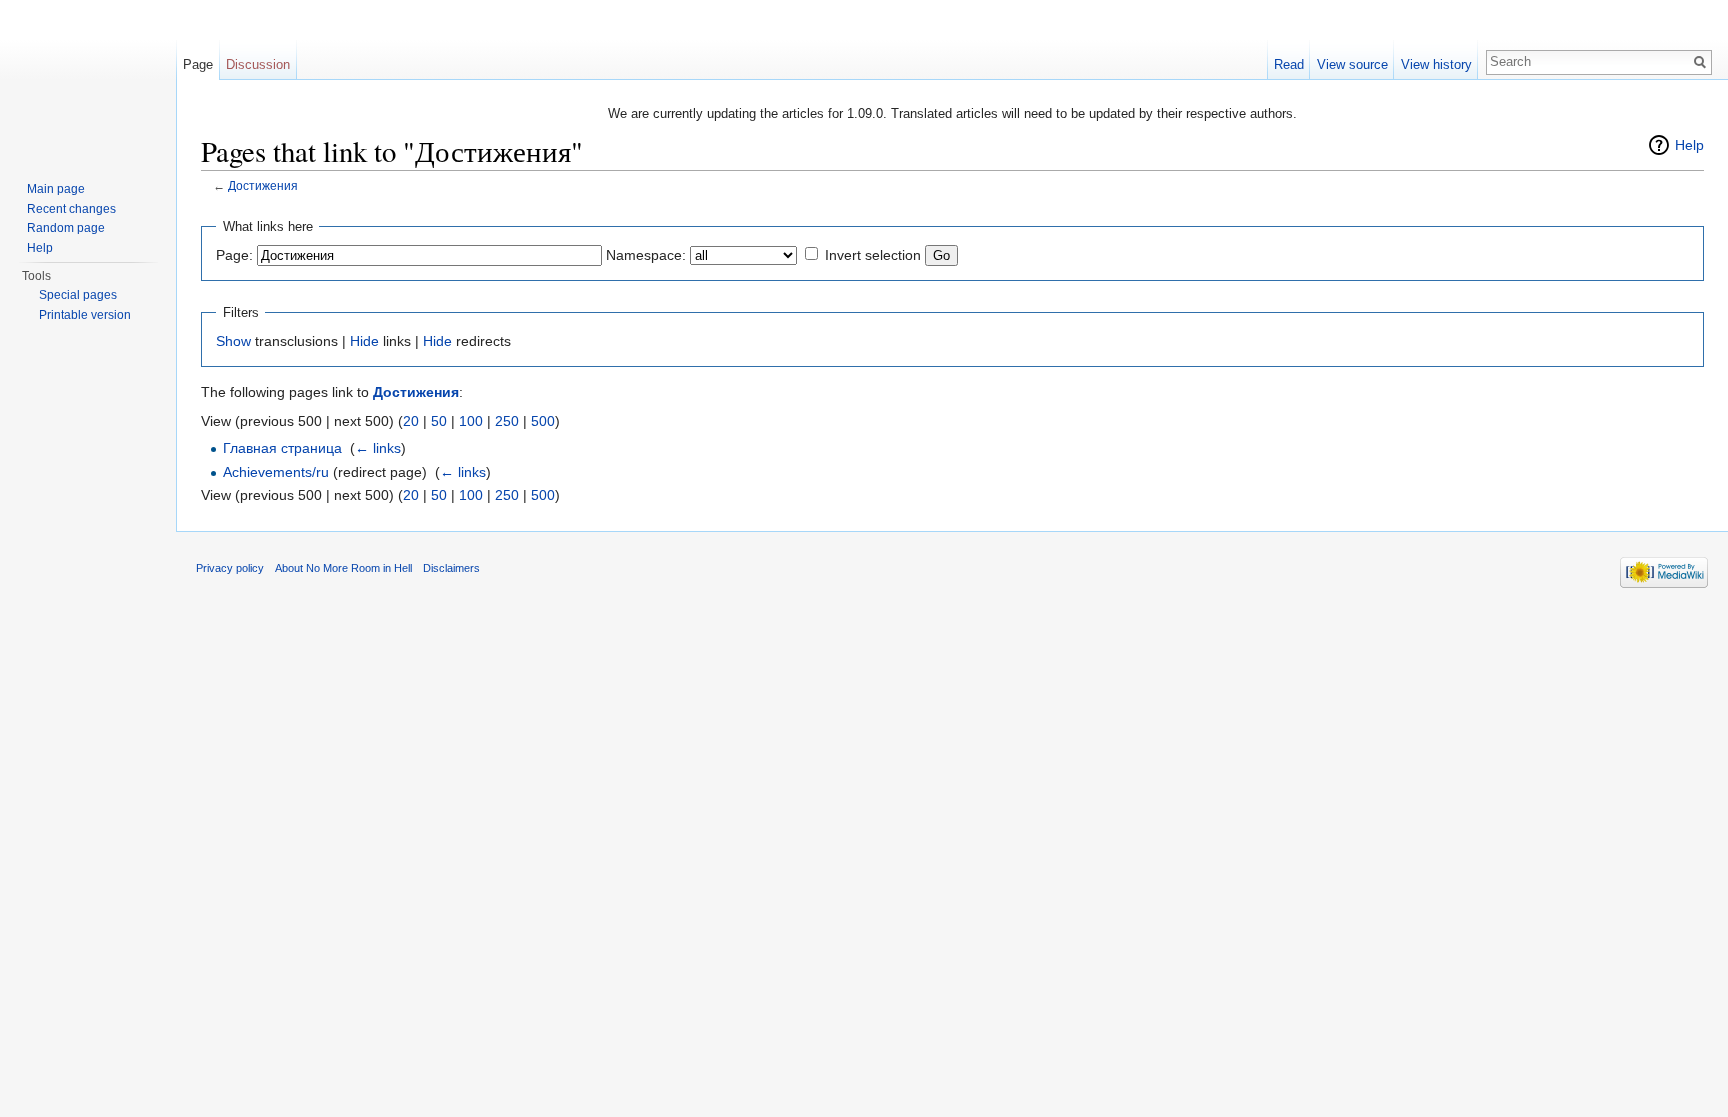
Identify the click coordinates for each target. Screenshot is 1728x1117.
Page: (234, 255)
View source (1352, 64)
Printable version (85, 315)
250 (507, 421)
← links (378, 448)
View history (1436, 64)
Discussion (258, 64)
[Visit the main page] (88, 80)
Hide (364, 341)
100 (471, 421)
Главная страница (282, 448)
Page (198, 64)
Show (233, 341)
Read (1289, 64)
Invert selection (873, 255)
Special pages (78, 295)
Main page (56, 189)
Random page (66, 228)
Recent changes (71, 209)
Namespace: (646, 255)
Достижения (263, 185)
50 (439, 421)
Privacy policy (230, 568)
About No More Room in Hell (343, 568)
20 (411, 421)
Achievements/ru (276, 472)
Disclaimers (451, 568)
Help (1689, 145)
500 (543, 421)
